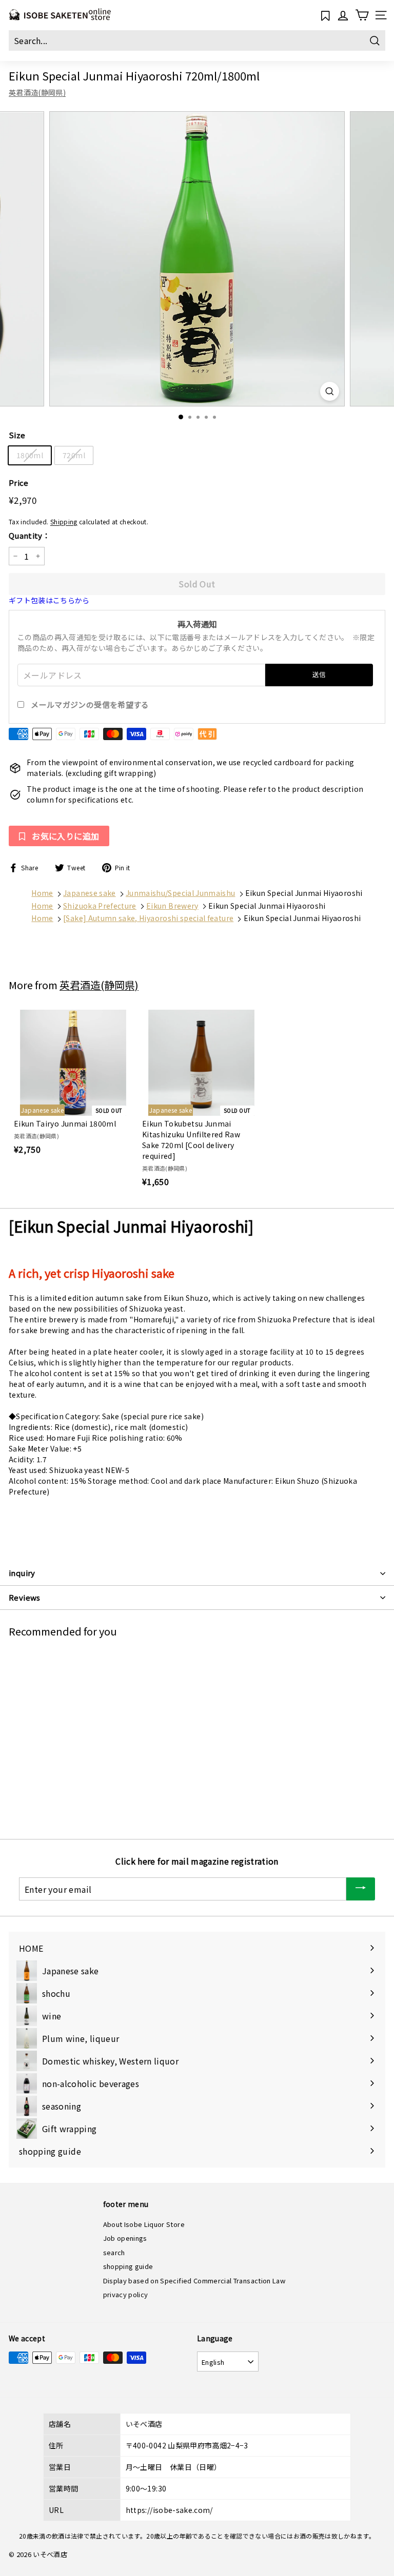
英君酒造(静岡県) (37, 92)
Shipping (64, 522)
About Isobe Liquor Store (144, 2224)
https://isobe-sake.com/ (169, 2510)
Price (19, 483)
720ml (74, 455)
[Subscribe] (361, 1889)
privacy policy (126, 2294)
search (114, 2252)
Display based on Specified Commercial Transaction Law (194, 2281)
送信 (319, 674)
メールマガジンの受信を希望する (90, 704)
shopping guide (128, 2266)
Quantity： (29, 535)
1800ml (30, 455)
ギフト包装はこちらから (49, 600)
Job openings (125, 2238)
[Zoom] (330, 391)
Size (17, 435)
